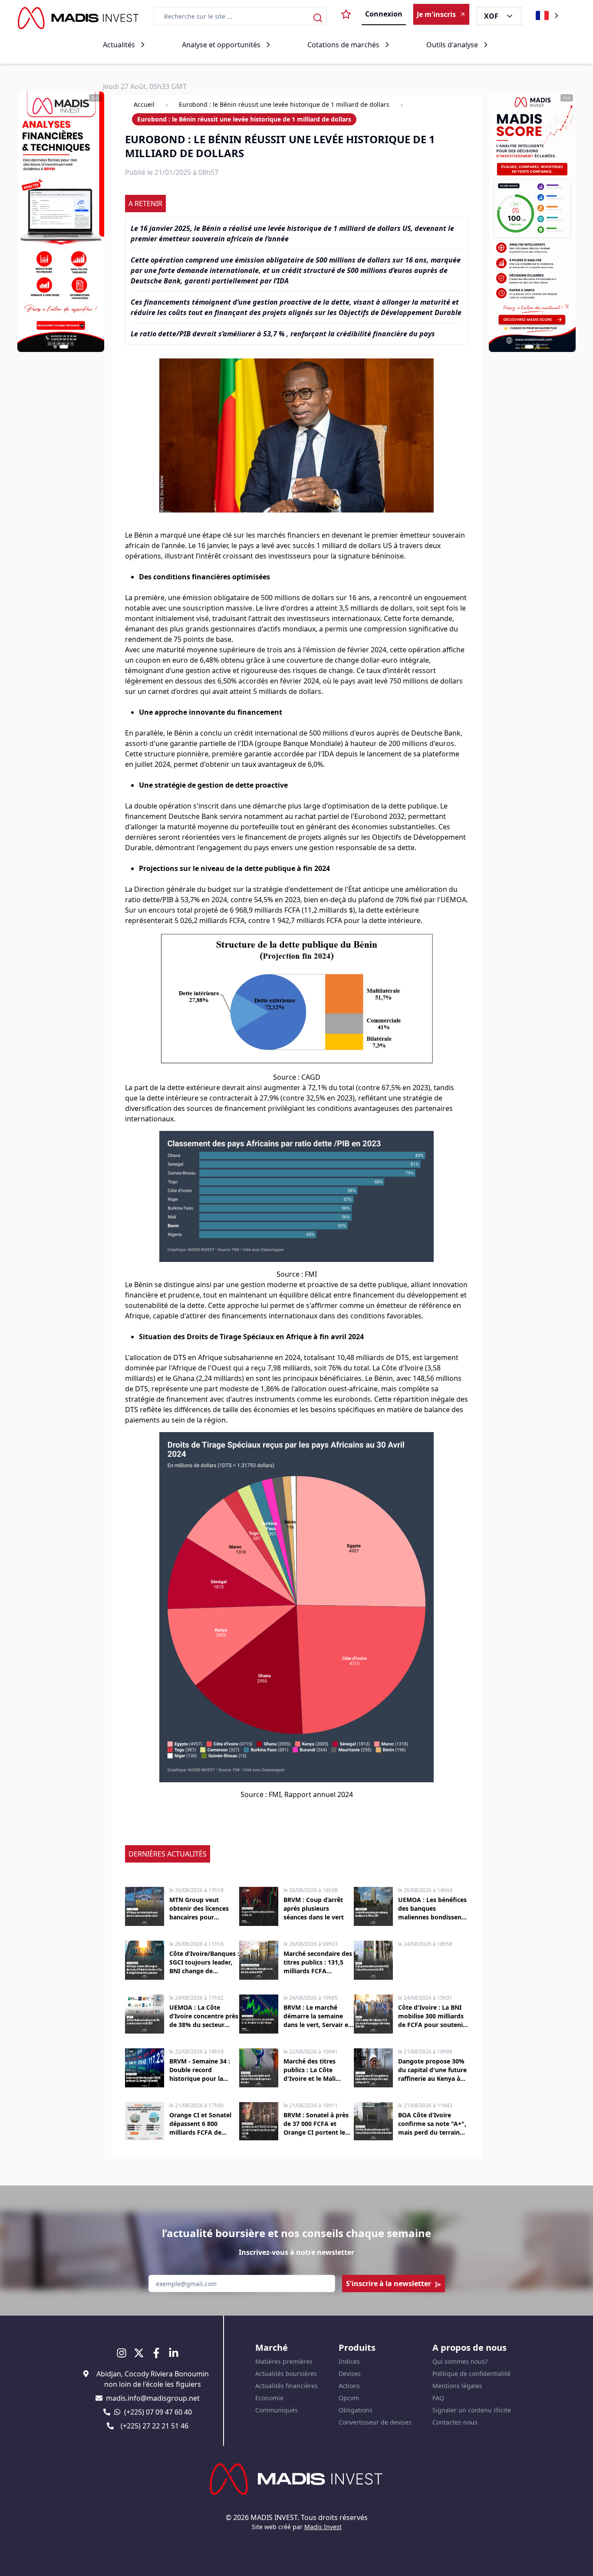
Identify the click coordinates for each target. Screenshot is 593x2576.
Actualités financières (287, 2386)
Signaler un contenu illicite (472, 2410)
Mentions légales (457, 2386)
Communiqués (277, 2410)
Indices (349, 2361)
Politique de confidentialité (471, 2374)
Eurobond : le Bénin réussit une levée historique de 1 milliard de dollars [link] (244, 119)
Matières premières (284, 2361)
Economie (269, 2398)
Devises (350, 2374)
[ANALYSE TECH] (532, 222)
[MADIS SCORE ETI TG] (61, 222)
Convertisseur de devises (375, 2422)
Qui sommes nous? (460, 2361)
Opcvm (349, 2398)
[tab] (58, 347)
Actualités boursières (286, 2374)
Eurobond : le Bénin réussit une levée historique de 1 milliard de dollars (284, 104)
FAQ (438, 2398)
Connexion (384, 14)
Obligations (356, 2410)
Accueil (144, 104)
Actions (349, 2386)
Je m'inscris (436, 14)
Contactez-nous (455, 2422)
